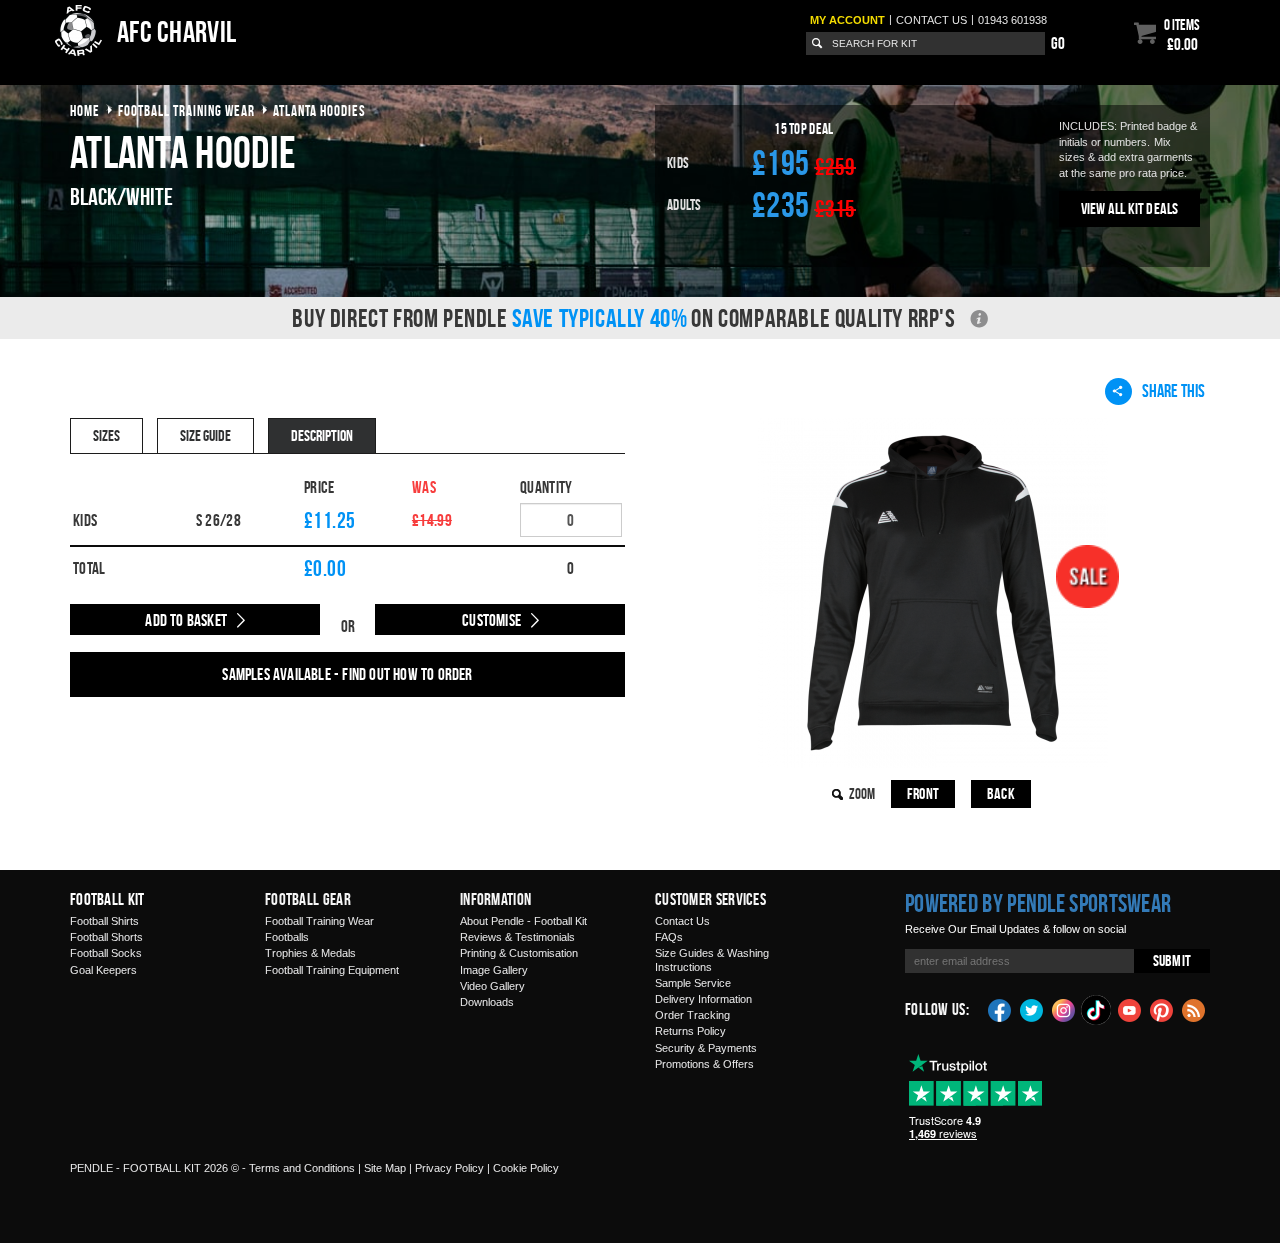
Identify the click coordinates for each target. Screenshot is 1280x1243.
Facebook (1000, 1009)
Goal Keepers (103, 970)
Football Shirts (104, 921)
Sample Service (693, 983)
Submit (1172, 960)
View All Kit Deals (1130, 208)
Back (1001, 793)
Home (85, 110)
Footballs (287, 937)
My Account (847, 20)
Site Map (385, 1168)
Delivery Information (703, 999)
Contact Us (682, 921)
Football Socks (106, 953)
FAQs (669, 937)
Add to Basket (186, 620)
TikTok (1097, 1010)
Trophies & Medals (310, 953)
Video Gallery (492, 986)
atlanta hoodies (319, 110)
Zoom (862, 793)
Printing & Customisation (519, 953)
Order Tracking (692, 1015)
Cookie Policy (526, 1168)
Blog (1194, 1009)
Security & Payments (706, 1048)
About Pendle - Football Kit (523, 921)
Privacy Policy (449, 1168)
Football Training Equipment (332, 970)
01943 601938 (1012, 20)
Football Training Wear (319, 921)
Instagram (1064, 1009)
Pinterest (1162, 1009)
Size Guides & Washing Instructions (712, 959)
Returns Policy (690, 1031)
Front (923, 793)
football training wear (186, 110)
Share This (1173, 390)
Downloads (487, 1002)
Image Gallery (494, 970)
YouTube (1130, 1009)
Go (1058, 43)
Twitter (1032, 1009)
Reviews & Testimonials (517, 937)
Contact (931, 20)
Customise (491, 620)
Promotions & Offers (704, 1064)
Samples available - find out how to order (347, 674)
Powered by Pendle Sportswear (1038, 903)
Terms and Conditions (302, 1168)
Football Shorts (106, 937)
